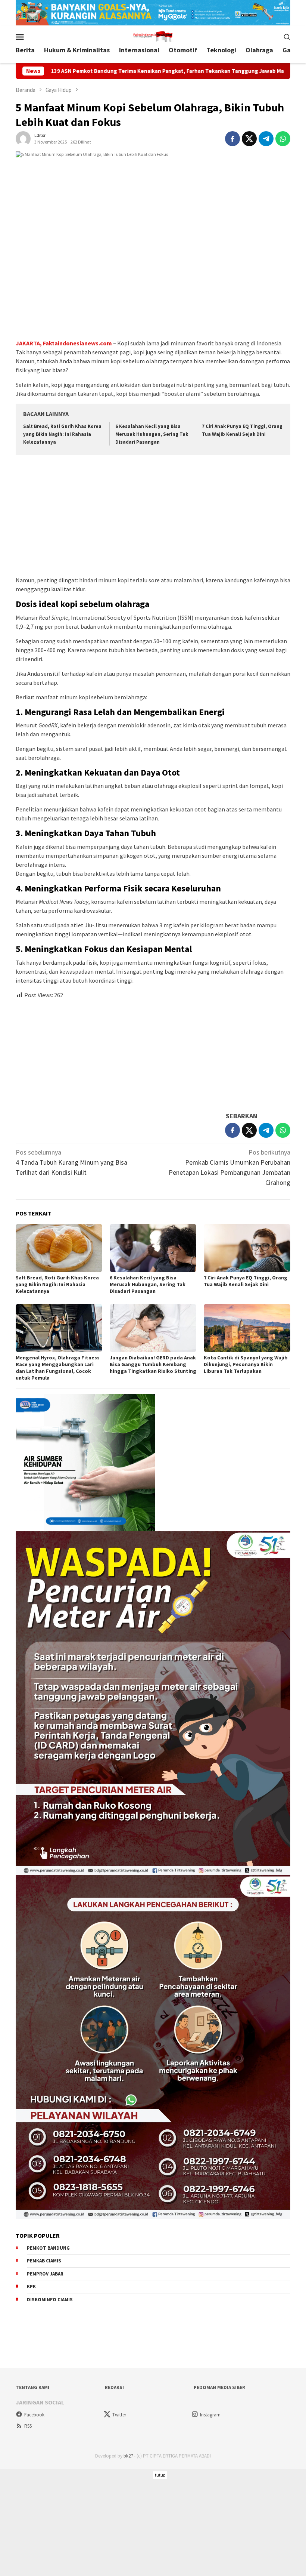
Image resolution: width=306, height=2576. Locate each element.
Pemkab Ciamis (44, 2261)
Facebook (34, 2415)
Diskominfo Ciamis (50, 2300)
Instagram (210, 2415)
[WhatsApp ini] (283, 139)
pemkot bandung (48, 2248)
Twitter (119, 2415)
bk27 (128, 2456)
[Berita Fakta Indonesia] (153, 36)
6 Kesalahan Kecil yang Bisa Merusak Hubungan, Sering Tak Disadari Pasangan (152, 434)
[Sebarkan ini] (232, 139)
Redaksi (114, 2387)
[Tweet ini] (249, 139)
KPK (31, 2287)
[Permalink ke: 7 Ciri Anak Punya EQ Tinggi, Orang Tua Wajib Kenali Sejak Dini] (247, 1248)
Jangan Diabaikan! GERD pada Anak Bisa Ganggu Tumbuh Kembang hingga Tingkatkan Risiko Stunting (153, 1364)
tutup (160, 2475)
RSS (28, 2426)
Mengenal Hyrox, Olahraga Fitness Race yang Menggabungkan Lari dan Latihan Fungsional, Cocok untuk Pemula (58, 1368)
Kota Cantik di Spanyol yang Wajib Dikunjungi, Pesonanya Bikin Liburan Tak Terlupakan (246, 1364)
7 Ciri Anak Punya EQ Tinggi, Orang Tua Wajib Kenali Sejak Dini (246, 1281)
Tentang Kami (32, 2387)
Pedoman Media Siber (219, 2387)
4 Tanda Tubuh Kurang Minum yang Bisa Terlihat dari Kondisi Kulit (71, 1162)
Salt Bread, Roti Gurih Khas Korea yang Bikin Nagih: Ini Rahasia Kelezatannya (62, 434)
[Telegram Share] (266, 139)
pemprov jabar (45, 2274)
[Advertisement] (153, 517)
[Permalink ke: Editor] (23, 138)
